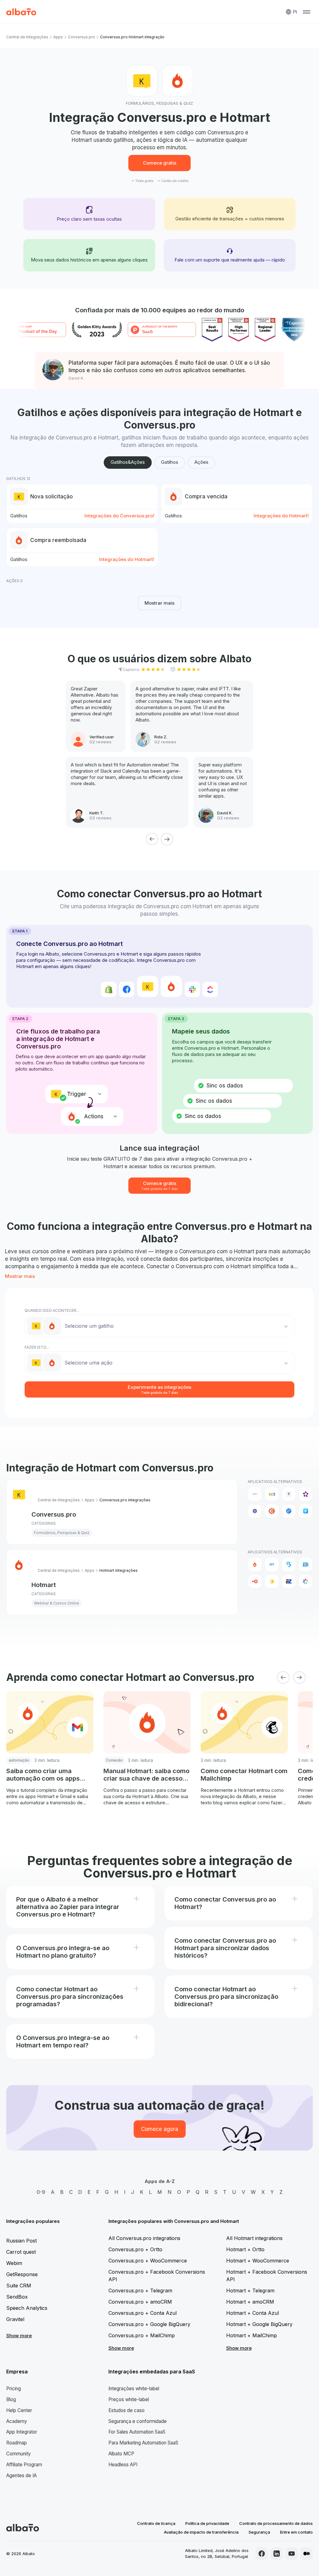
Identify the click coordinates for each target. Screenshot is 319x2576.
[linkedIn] (277, 2554)
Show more (19, 2336)
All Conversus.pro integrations (144, 2238)
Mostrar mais (159, 603)
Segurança (259, 2532)
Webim (14, 2263)
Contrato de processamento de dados (276, 2523)
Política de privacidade (207, 2523)
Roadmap (17, 2443)
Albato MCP (121, 2454)
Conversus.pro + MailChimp (142, 2335)
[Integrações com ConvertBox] (289, 1511)
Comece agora (160, 2129)
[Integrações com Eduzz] (272, 1581)
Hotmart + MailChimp (252, 2335)
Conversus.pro (81, 37)
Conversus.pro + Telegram (140, 2291)
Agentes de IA (21, 2475)
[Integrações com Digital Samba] (255, 1581)
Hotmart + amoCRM (250, 2302)
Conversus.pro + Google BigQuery (149, 2324)
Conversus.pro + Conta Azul (143, 2313)
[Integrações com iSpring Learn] (306, 1581)
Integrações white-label (134, 2389)
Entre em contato (296, 2532)
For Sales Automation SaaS (137, 2432)
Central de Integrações (27, 37)
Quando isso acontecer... (52, 1310)
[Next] (167, 839)
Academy (17, 2421)
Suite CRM (19, 2286)
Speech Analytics (27, 2308)
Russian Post (21, 2241)
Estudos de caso (126, 2410)
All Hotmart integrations (254, 2238)
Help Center (19, 2410)
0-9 (41, 2192)
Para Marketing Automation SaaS (143, 2443)
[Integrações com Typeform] (255, 1494)
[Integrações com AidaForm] (289, 1494)
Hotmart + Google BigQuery (259, 2324)
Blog (11, 2399)
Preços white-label (129, 2399)
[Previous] (152, 839)
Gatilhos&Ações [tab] (128, 462)
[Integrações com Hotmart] (255, 1564)
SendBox (17, 2297)
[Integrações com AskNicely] (306, 1494)
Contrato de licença (156, 2523)
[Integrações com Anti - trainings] (272, 1564)
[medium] (307, 2554)
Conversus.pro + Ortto (135, 2249)
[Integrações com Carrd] (255, 1511)
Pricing (14, 2389)
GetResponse (22, 2274)
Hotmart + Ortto (245, 2249)
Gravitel (15, 2319)
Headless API (123, 2465)
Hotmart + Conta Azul (252, 2313)
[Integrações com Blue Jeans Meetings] (306, 1564)
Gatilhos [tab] (170, 462)
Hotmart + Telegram (250, 2291)
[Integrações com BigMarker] (289, 1564)
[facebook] (262, 2554)
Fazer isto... (37, 1347)
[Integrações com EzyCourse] (289, 1581)
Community (19, 2454)
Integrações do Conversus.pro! (119, 516)
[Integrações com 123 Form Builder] (272, 1494)
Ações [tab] (201, 462)
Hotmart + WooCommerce (258, 2261)
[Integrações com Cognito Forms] (272, 1511)
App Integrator (22, 2432)
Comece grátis (160, 163)
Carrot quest (21, 2252)
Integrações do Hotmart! (281, 516)
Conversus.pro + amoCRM (140, 2302)
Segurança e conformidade (138, 2421)
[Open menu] (307, 12)
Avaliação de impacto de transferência (201, 2532)
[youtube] (292, 2554)
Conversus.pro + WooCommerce (148, 2261)
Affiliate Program (24, 2465)
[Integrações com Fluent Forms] (306, 1511)
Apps (58, 37)
